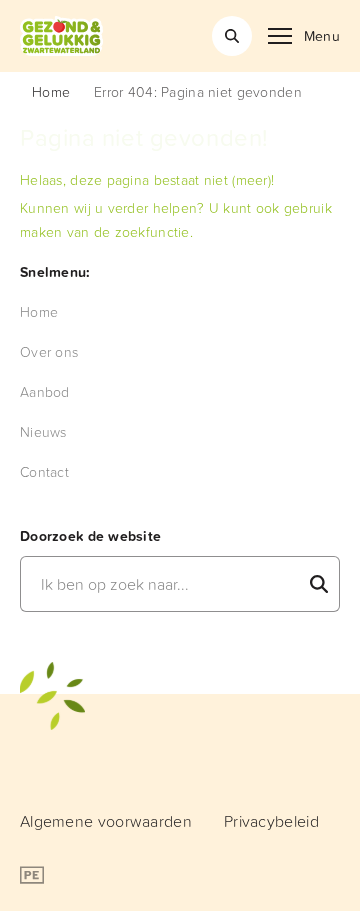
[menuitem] (39, 311)
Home (51, 91)
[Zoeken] (232, 36)
